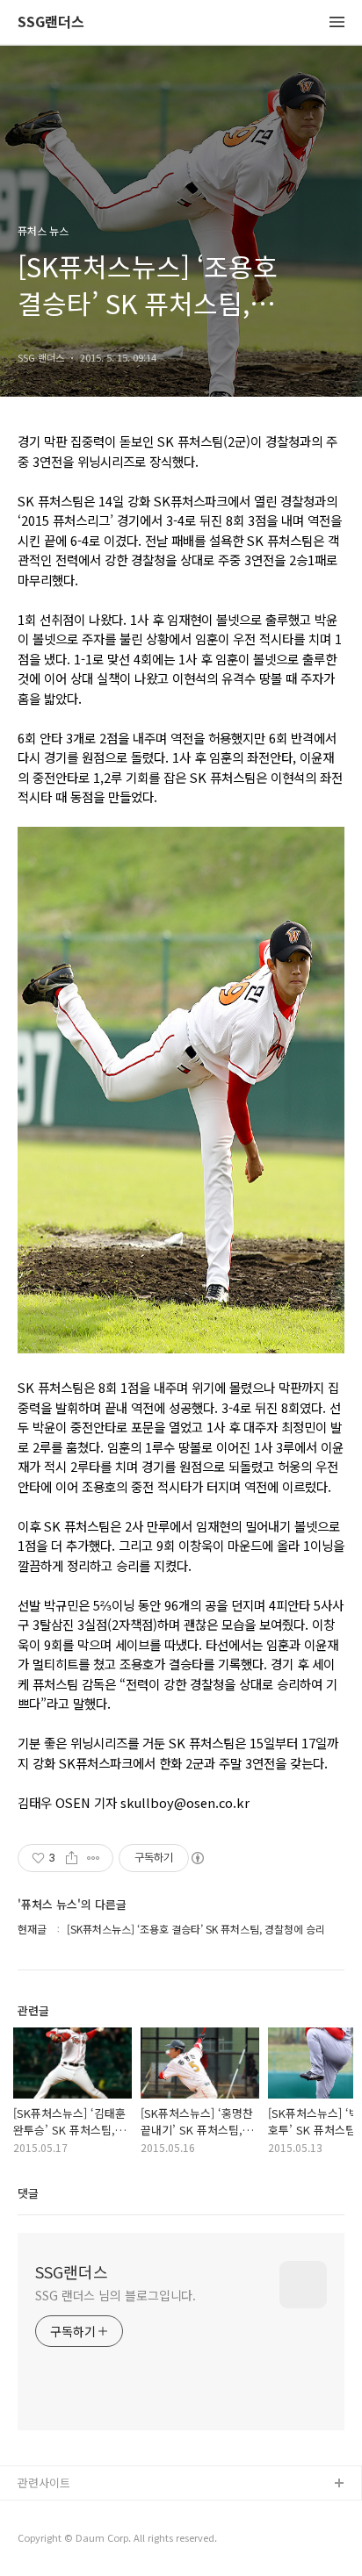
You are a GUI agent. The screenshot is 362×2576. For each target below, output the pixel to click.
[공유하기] (72, 1858)
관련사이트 (44, 2483)
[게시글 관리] (94, 1858)
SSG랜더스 (51, 22)
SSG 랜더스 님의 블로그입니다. (116, 2295)
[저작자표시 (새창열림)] (197, 1858)
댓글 (28, 2193)
